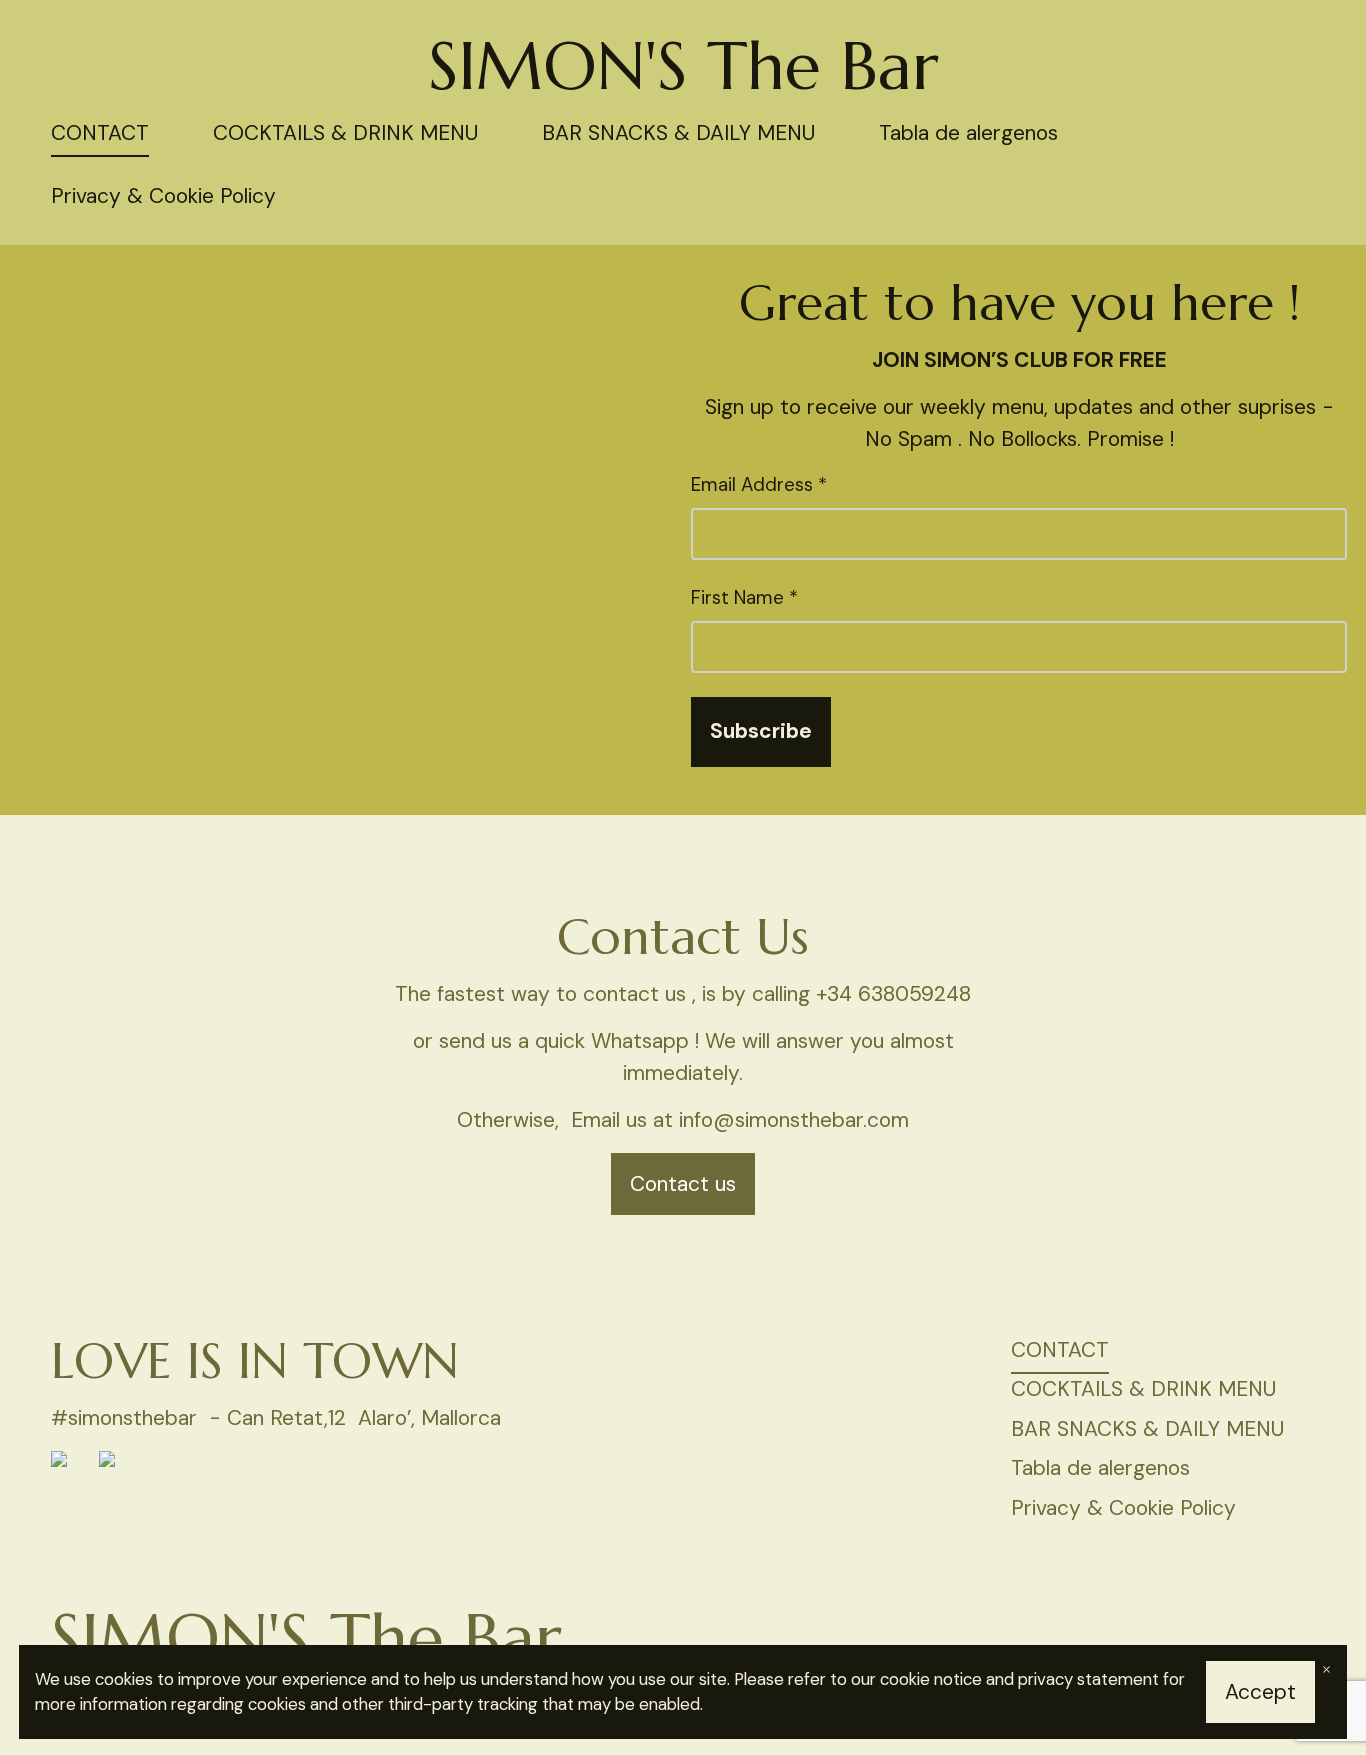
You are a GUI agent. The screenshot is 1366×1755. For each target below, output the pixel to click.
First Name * (744, 597)
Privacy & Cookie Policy (163, 196)
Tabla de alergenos (968, 133)
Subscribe (761, 731)
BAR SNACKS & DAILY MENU (678, 133)
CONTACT (100, 133)
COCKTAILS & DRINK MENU (345, 133)
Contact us (683, 1184)
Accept (1260, 1692)
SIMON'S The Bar (683, 66)
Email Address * (759, 484)
